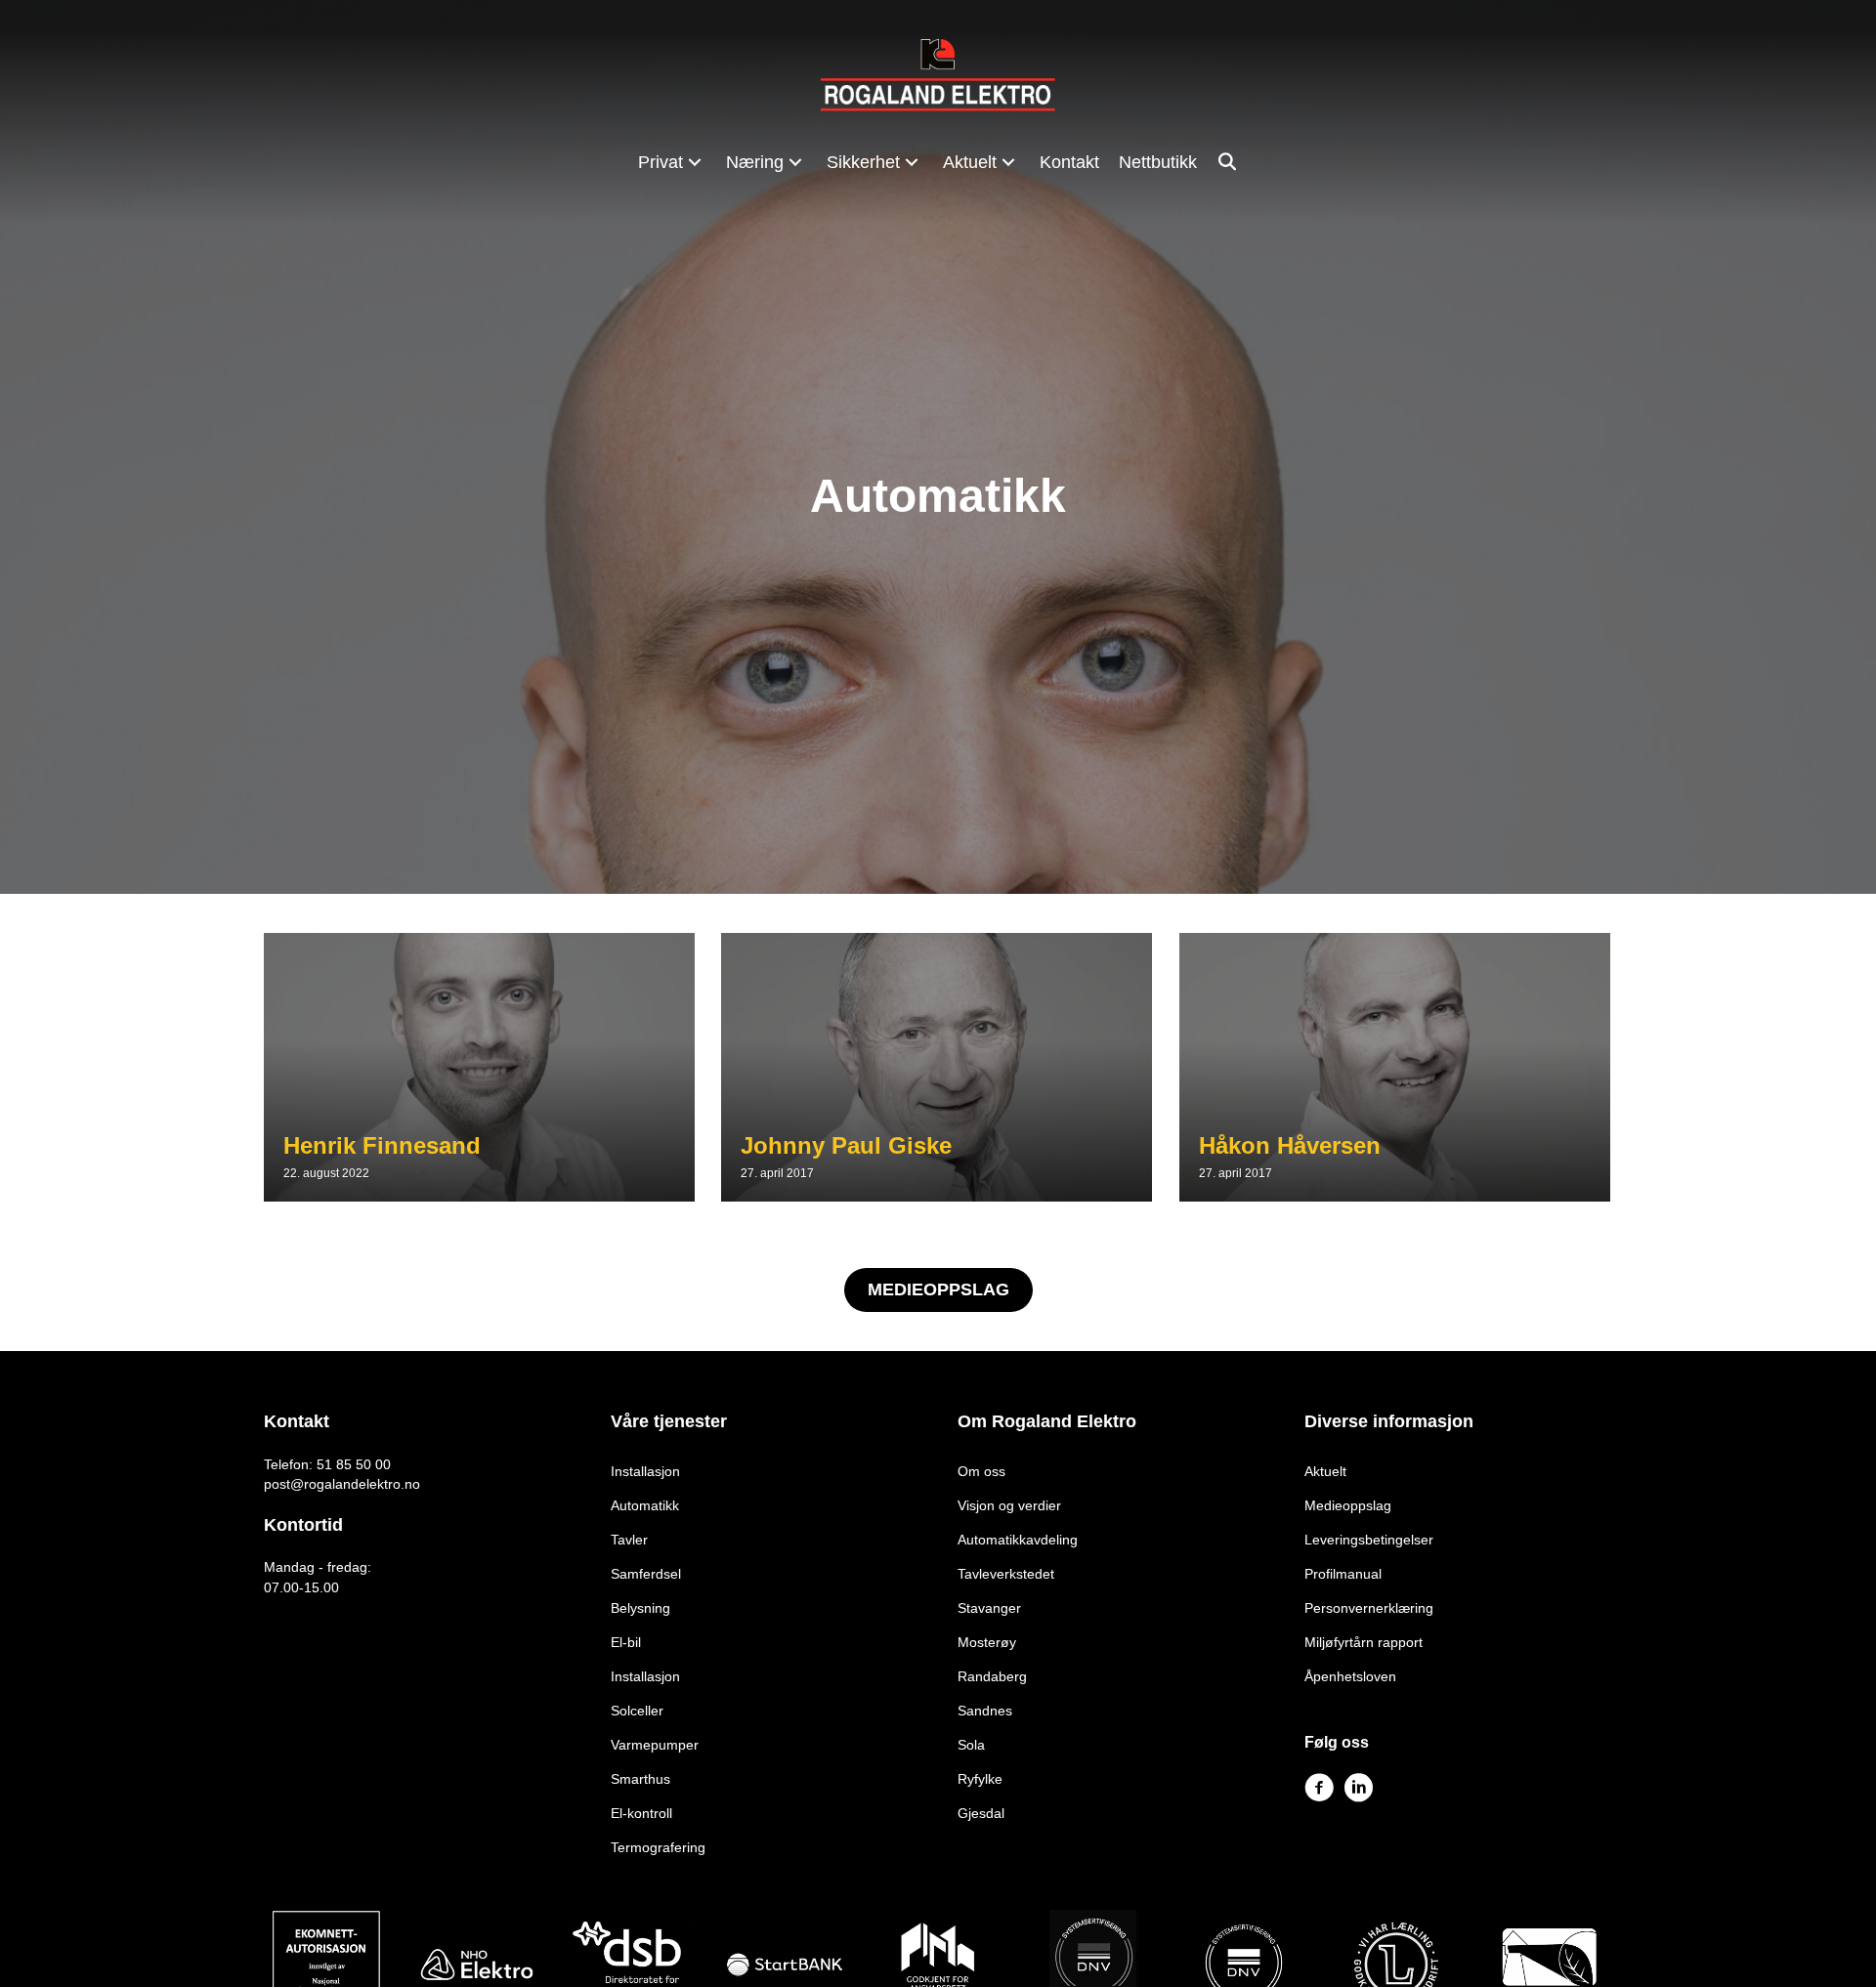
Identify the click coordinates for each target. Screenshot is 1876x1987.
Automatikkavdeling (1018, 1540)
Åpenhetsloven (1350, 1676)
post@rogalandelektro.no (342, 1484)
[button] (695, 162)
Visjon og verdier (1009, 1505)
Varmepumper (655, 1745)
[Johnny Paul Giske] (937, 1067)
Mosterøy (987, 1642)
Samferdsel (646, 1574)
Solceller (637, 1711)
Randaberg (992, 1676)
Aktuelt (1325, 1471)
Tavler (629, 1540)
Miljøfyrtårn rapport (1364, 1642)
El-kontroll (641, 1813)
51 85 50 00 (354, 1464)
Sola (971, 1745)
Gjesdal (981, 1813)
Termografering (658, 1847)
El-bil (626, 1642)
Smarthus (640, 1779)
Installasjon (645, 1471)
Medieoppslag (1348, 1505)
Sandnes (985, 1711)
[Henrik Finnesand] (479, 1067)
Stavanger (989, 1608)
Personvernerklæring (1369, 1608)
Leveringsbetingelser (1369, 1540)
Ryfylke (980, 1779)
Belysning (640, 1608)
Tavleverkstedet (1006, 1574)
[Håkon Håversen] (1395, 1067)
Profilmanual (1343, 1574)
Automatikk (645, 1505)
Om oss (981, 1471)
